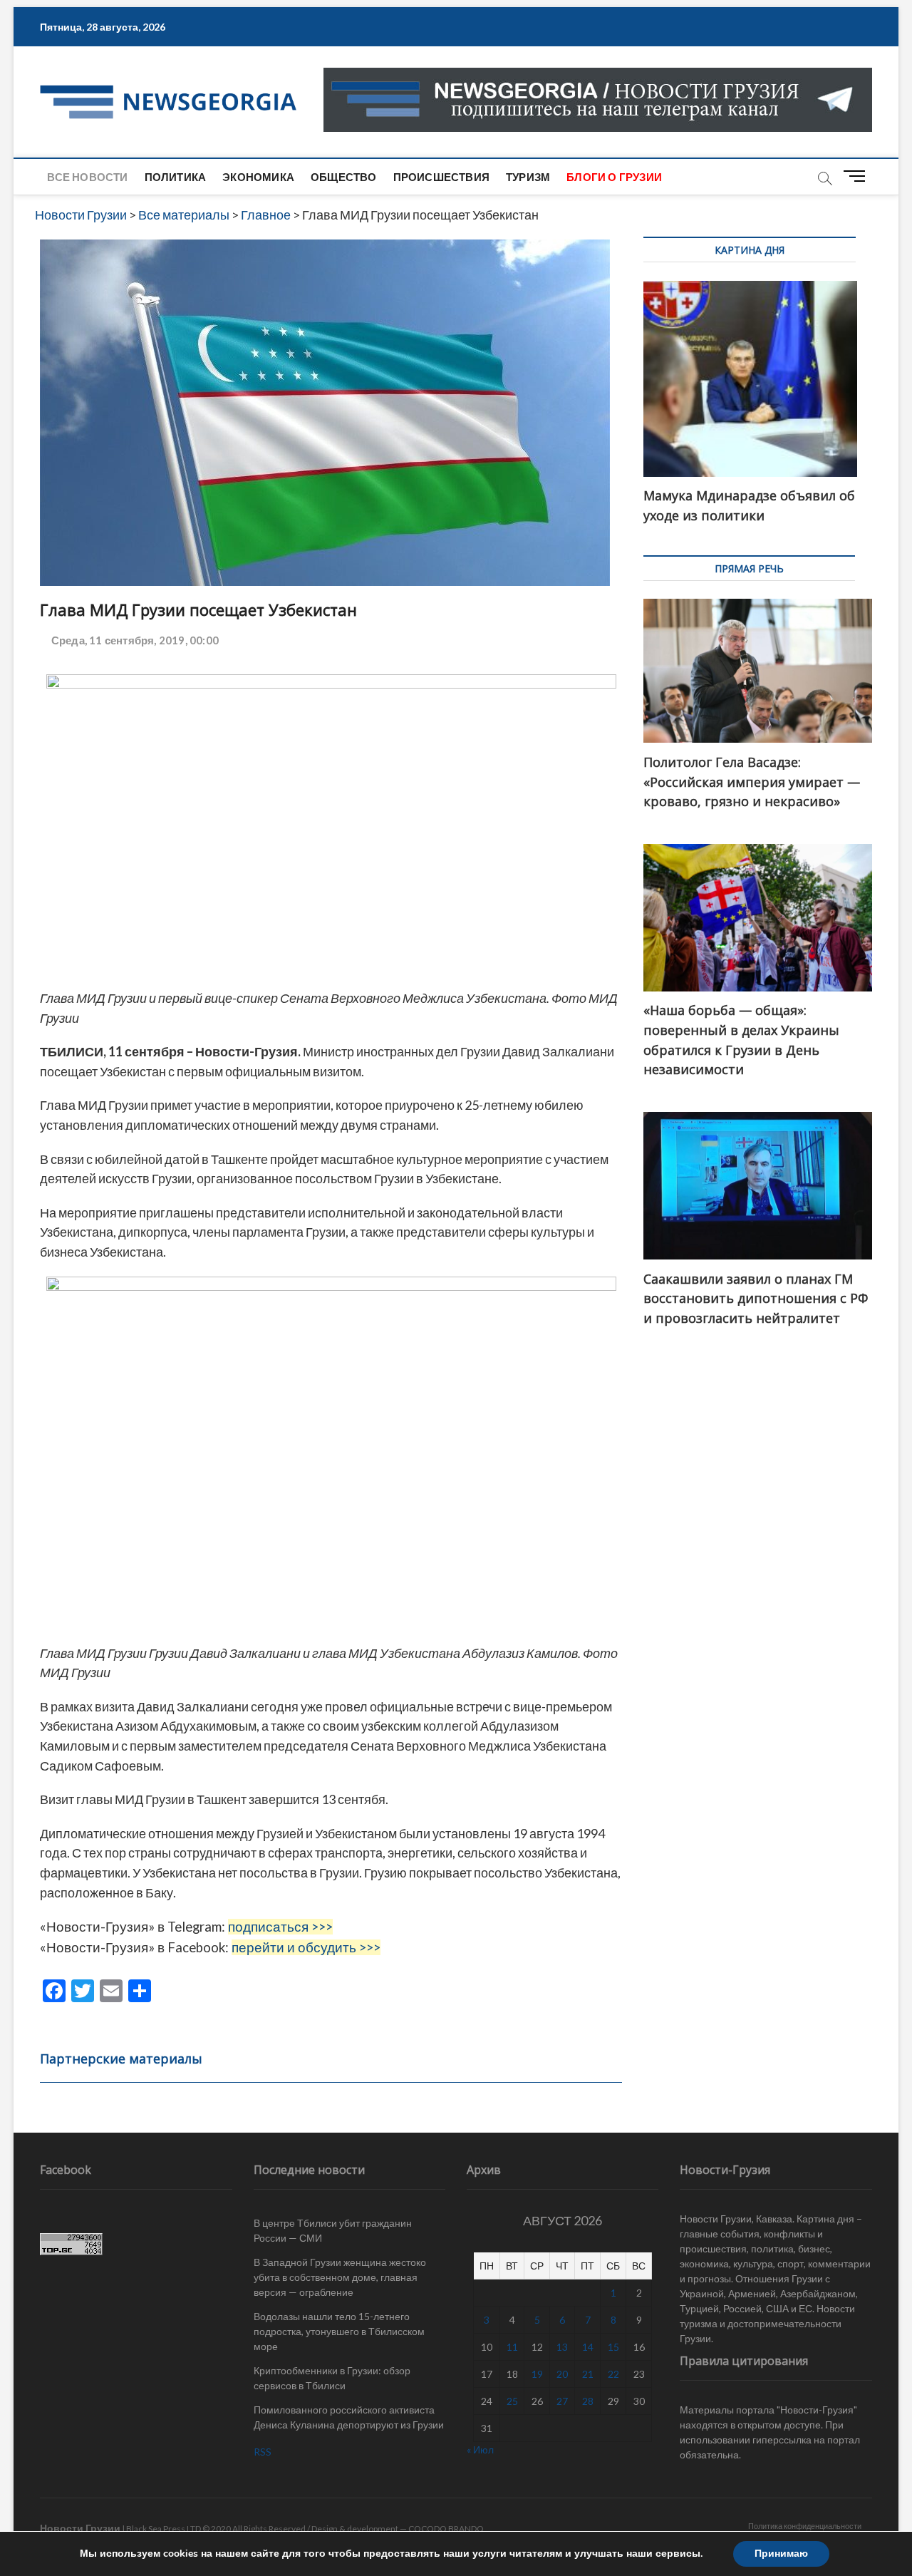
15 (613, 2347)
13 (562, 2347)
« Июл (480, 2449)
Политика (176, 177)
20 (562, 2374)
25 (512, 2401)
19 (537, 2374)
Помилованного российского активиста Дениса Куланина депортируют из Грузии (349, 2417)
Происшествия (441, 177)
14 (588, 2347)
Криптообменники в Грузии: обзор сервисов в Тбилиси (332, 2378)
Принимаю (781, 2554)
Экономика (258, 177)
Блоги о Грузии (614, 177)
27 (562, 2401)
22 (613, 2374)
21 (588, 2374)
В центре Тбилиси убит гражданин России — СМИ (333, 2230)
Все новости (87, 177)
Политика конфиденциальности (805, 2526)
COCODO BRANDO (446, 2529)
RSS (263, 2452)
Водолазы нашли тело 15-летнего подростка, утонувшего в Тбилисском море (339, 2331)
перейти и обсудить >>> (306, 1947)
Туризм (528, 177)
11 (512, 2347)
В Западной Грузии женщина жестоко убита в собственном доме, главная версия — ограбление (340, 2277)
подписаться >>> (280, 1927)
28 (588, 2401)
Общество (344, 177)
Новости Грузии (80, 2528)
